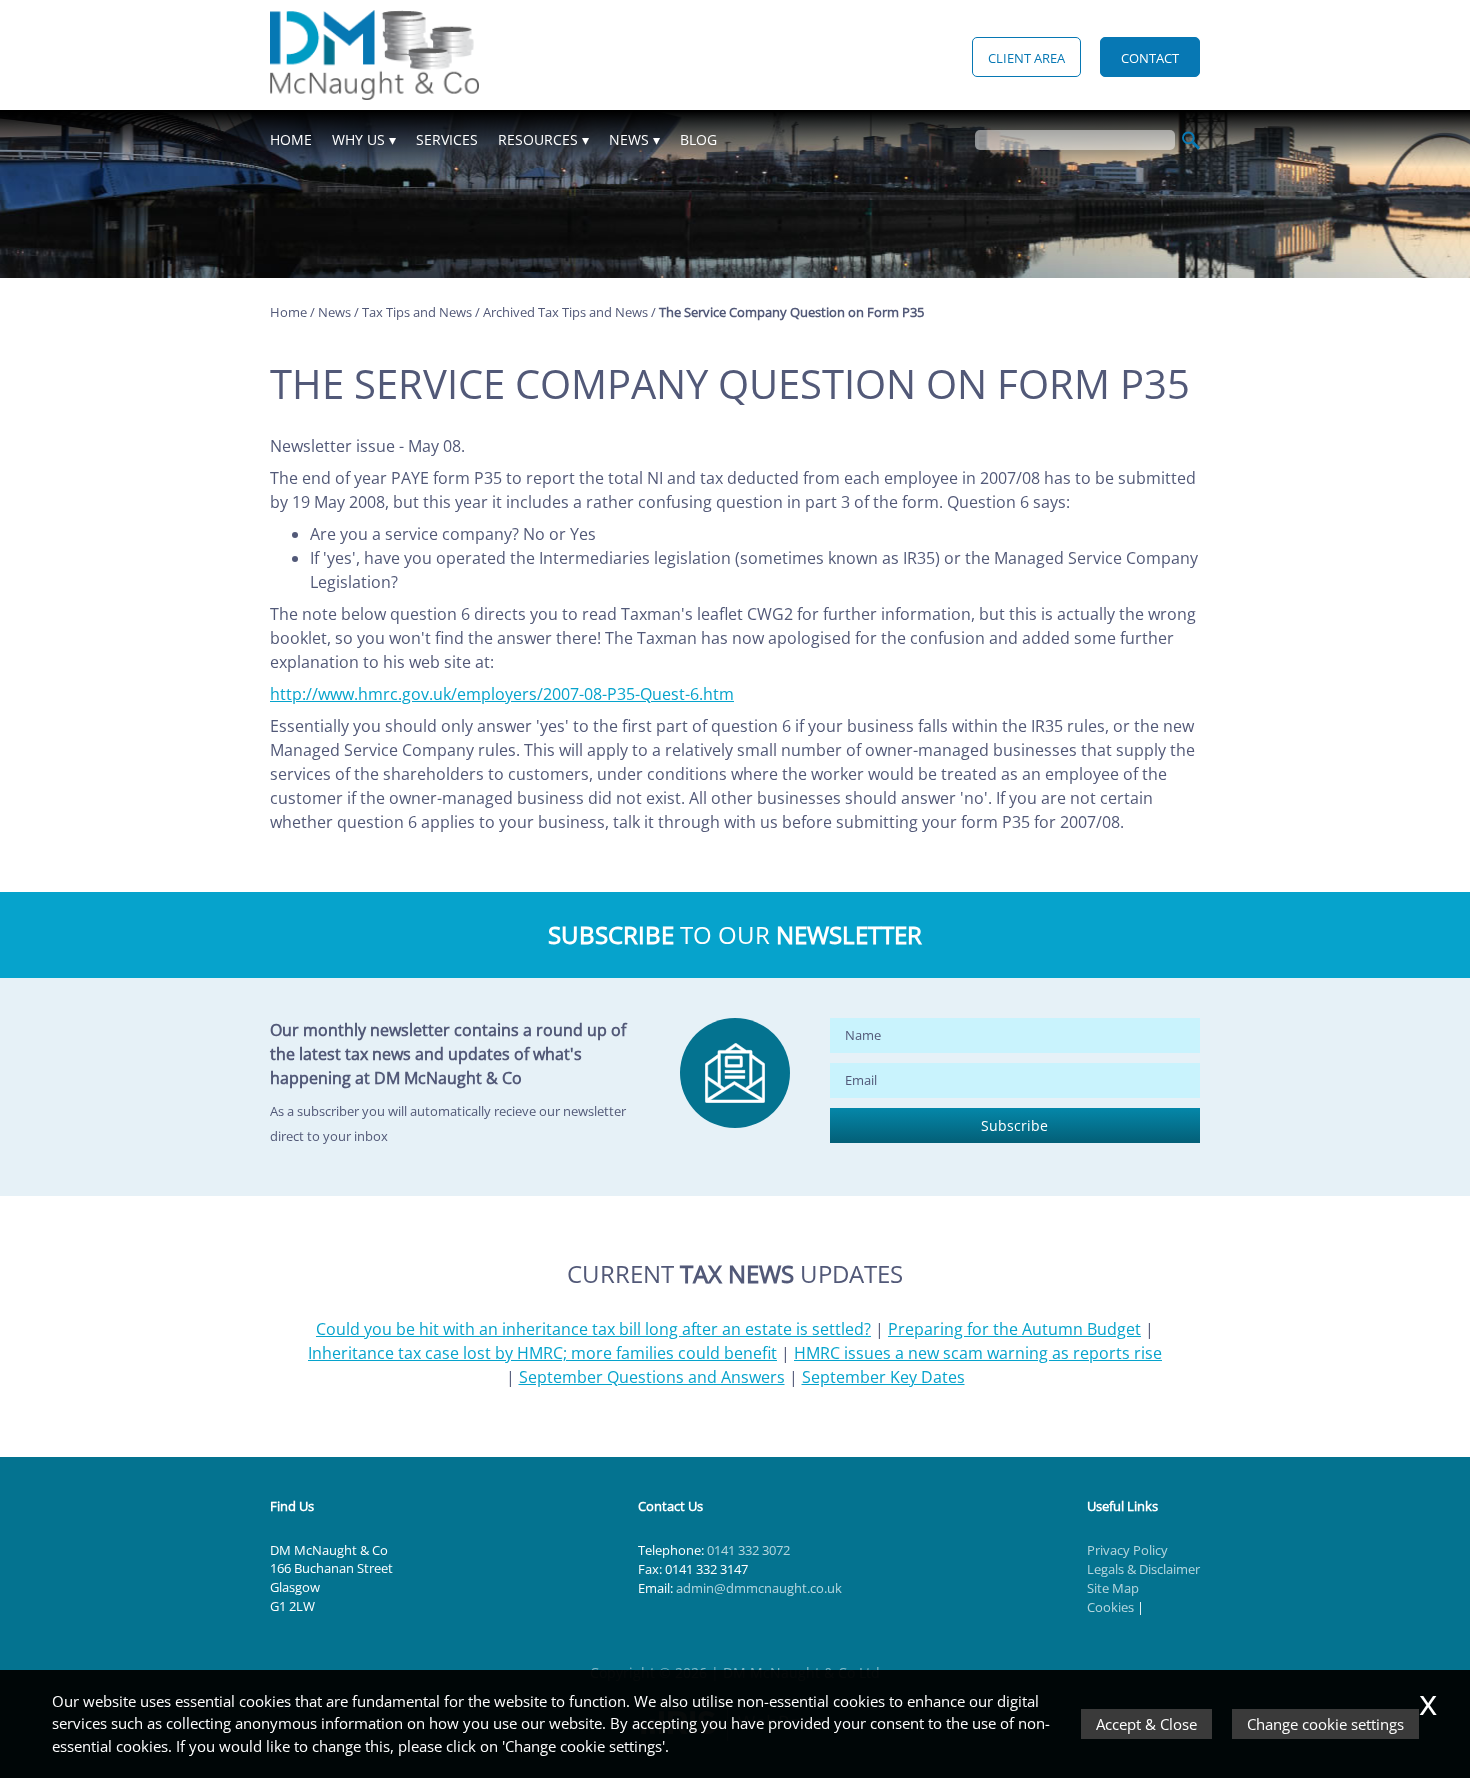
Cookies (1110, 1607)
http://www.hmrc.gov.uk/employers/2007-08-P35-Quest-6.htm (502, 694)
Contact (1150, 58)
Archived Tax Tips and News (565, 312)
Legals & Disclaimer (1143, 1569)
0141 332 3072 (748, 1550)
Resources (538, 139)
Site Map (1113, 1588)
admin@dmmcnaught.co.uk (759, 1588)
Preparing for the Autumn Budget (1014, 1329)
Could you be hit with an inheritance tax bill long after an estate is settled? (593, 1329)
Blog (698, 139)
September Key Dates (883, 1377)
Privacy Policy (1127, 1550)
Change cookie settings (1325, 1724)
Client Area (1026, 58)
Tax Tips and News (417, 312)
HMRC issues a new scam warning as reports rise (978, 1353)
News (629, 139)
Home (291, 139)
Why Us (358, 139)
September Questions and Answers (652, 1377)
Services (447, 139)
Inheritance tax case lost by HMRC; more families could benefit (542, 1353)
